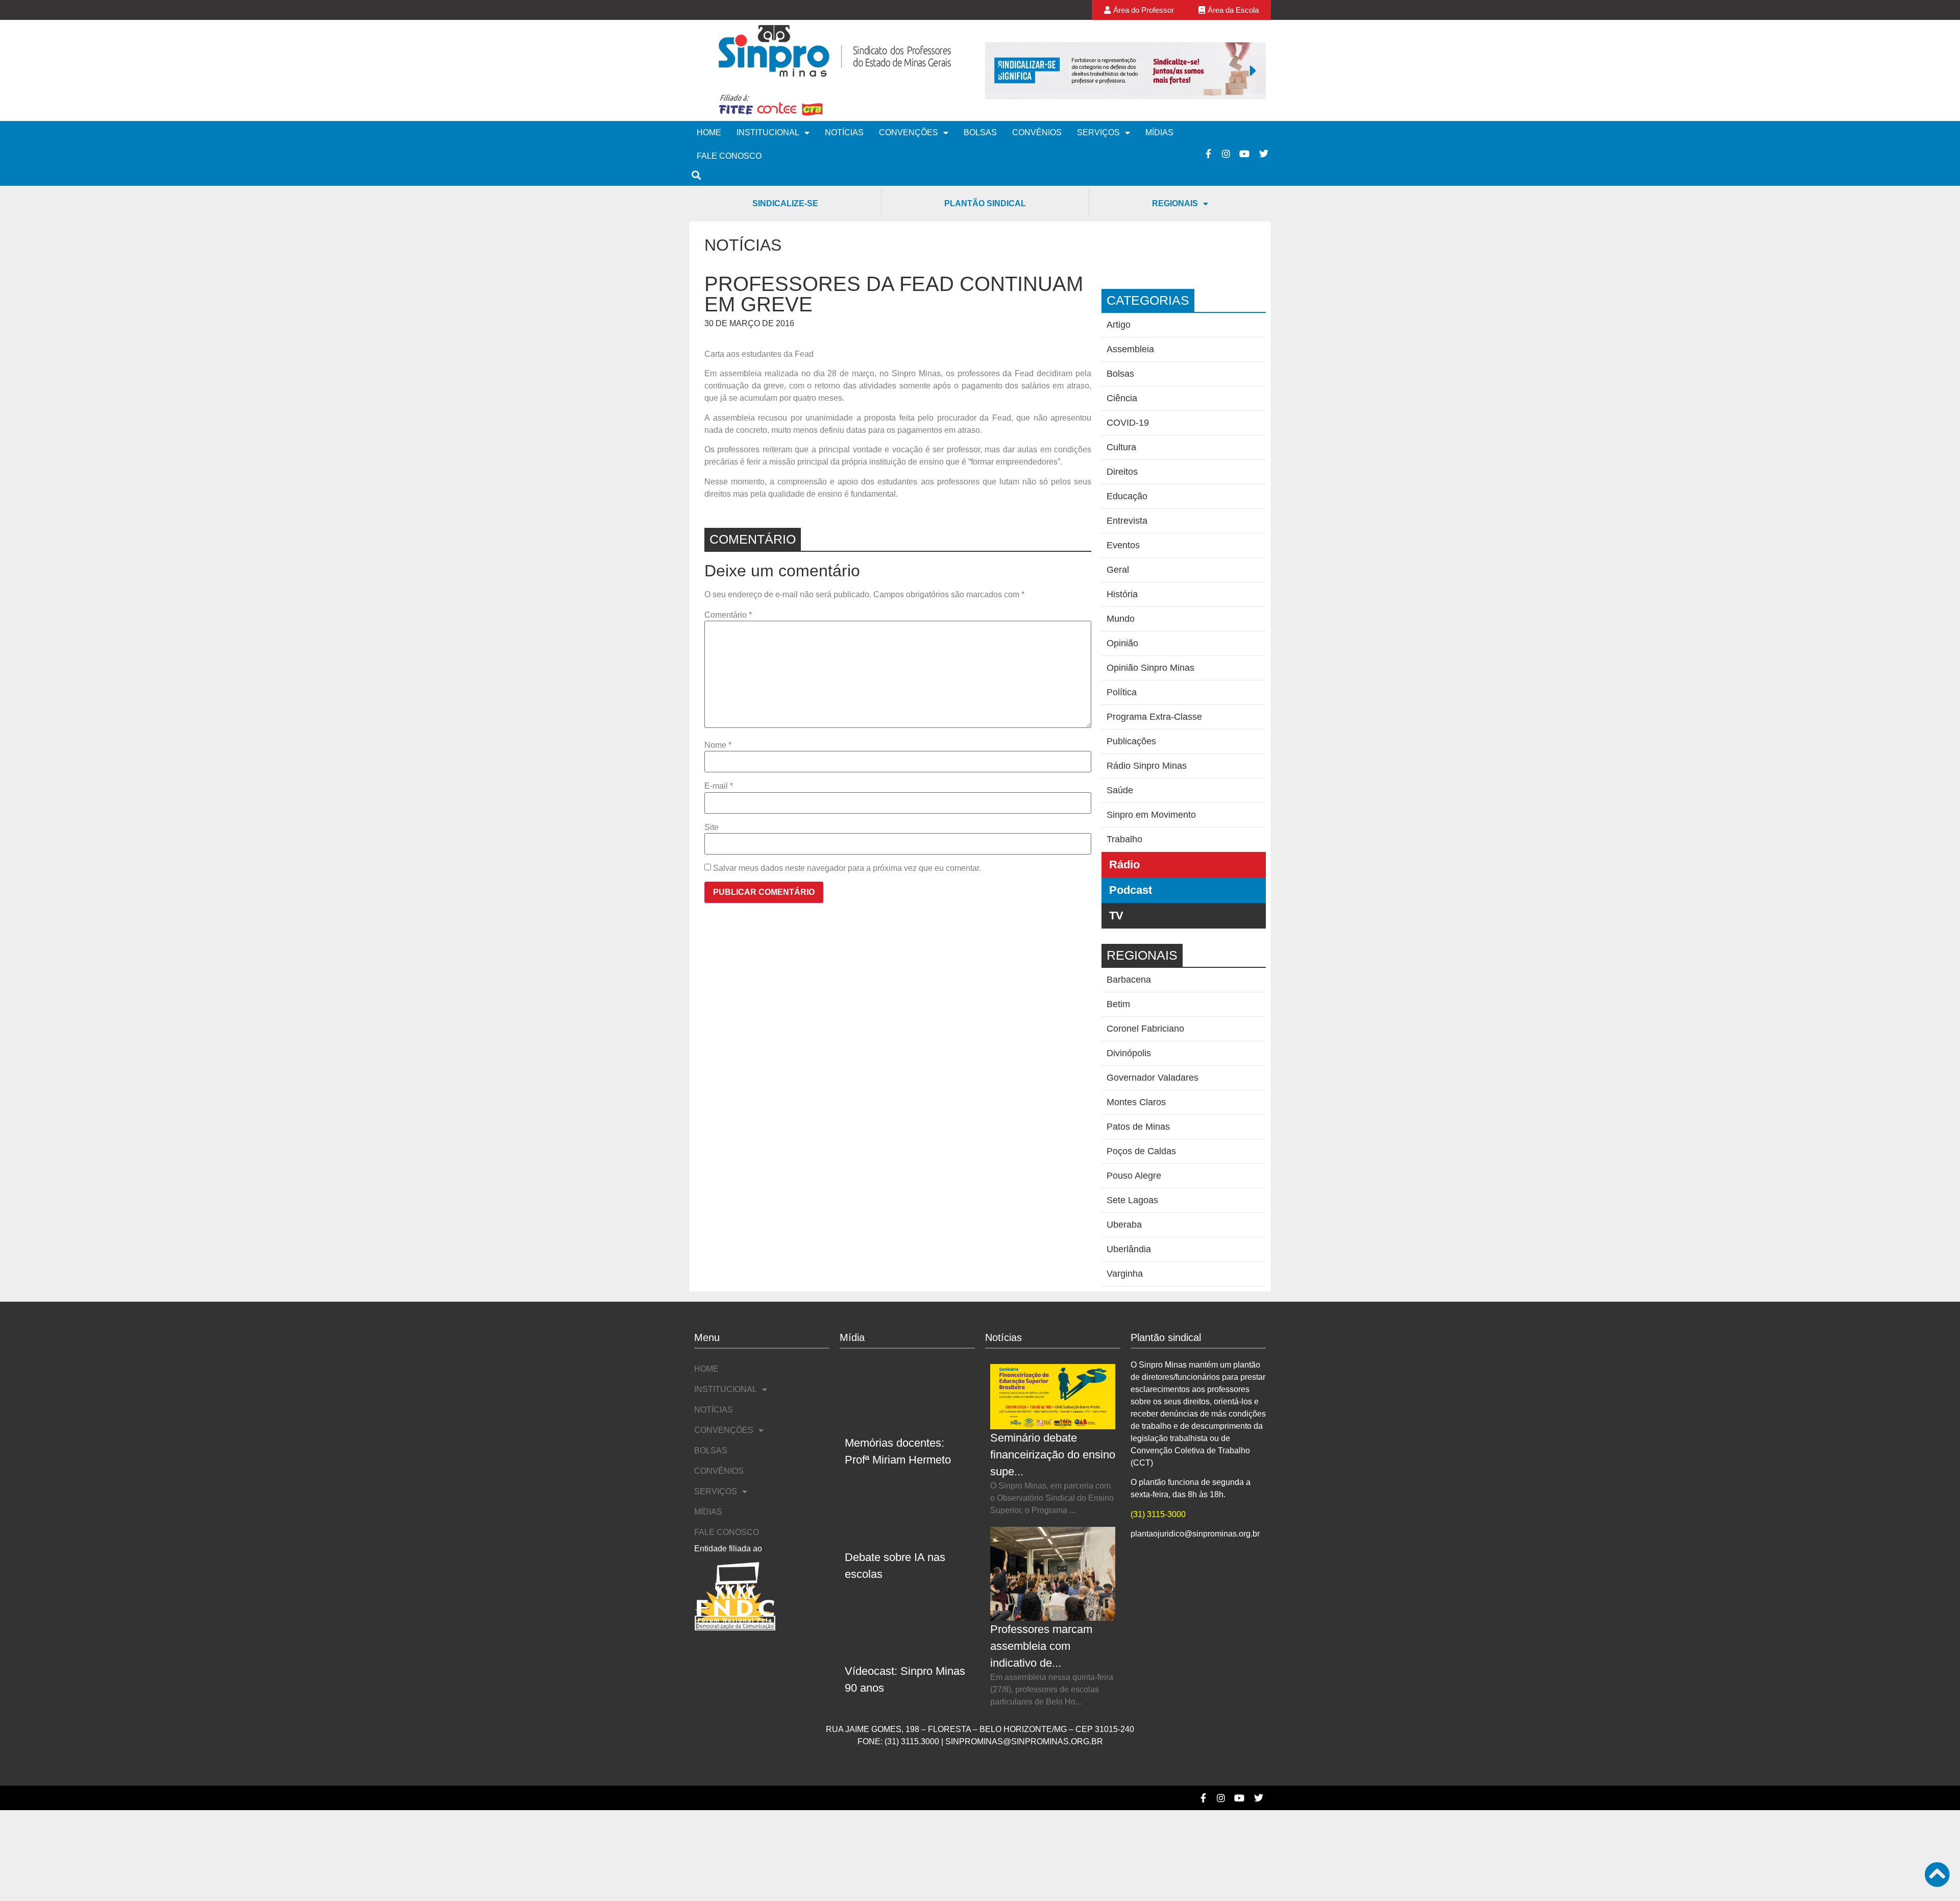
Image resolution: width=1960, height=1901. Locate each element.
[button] (998, 70)
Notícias (844, 132)
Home (709, 132)
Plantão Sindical (985, 203)
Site (712, 827)
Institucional (768, 132)
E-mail (719, 786)
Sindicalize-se (785, 203)
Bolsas (980, 132)
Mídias (1159, 132)
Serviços (1098, 132)
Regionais (1175, 203)
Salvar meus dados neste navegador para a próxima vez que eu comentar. (847, 868)
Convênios (1037, 132)
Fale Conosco (729, 156)
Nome (718, 745)
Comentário (728, 615)
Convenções (909, 132)
